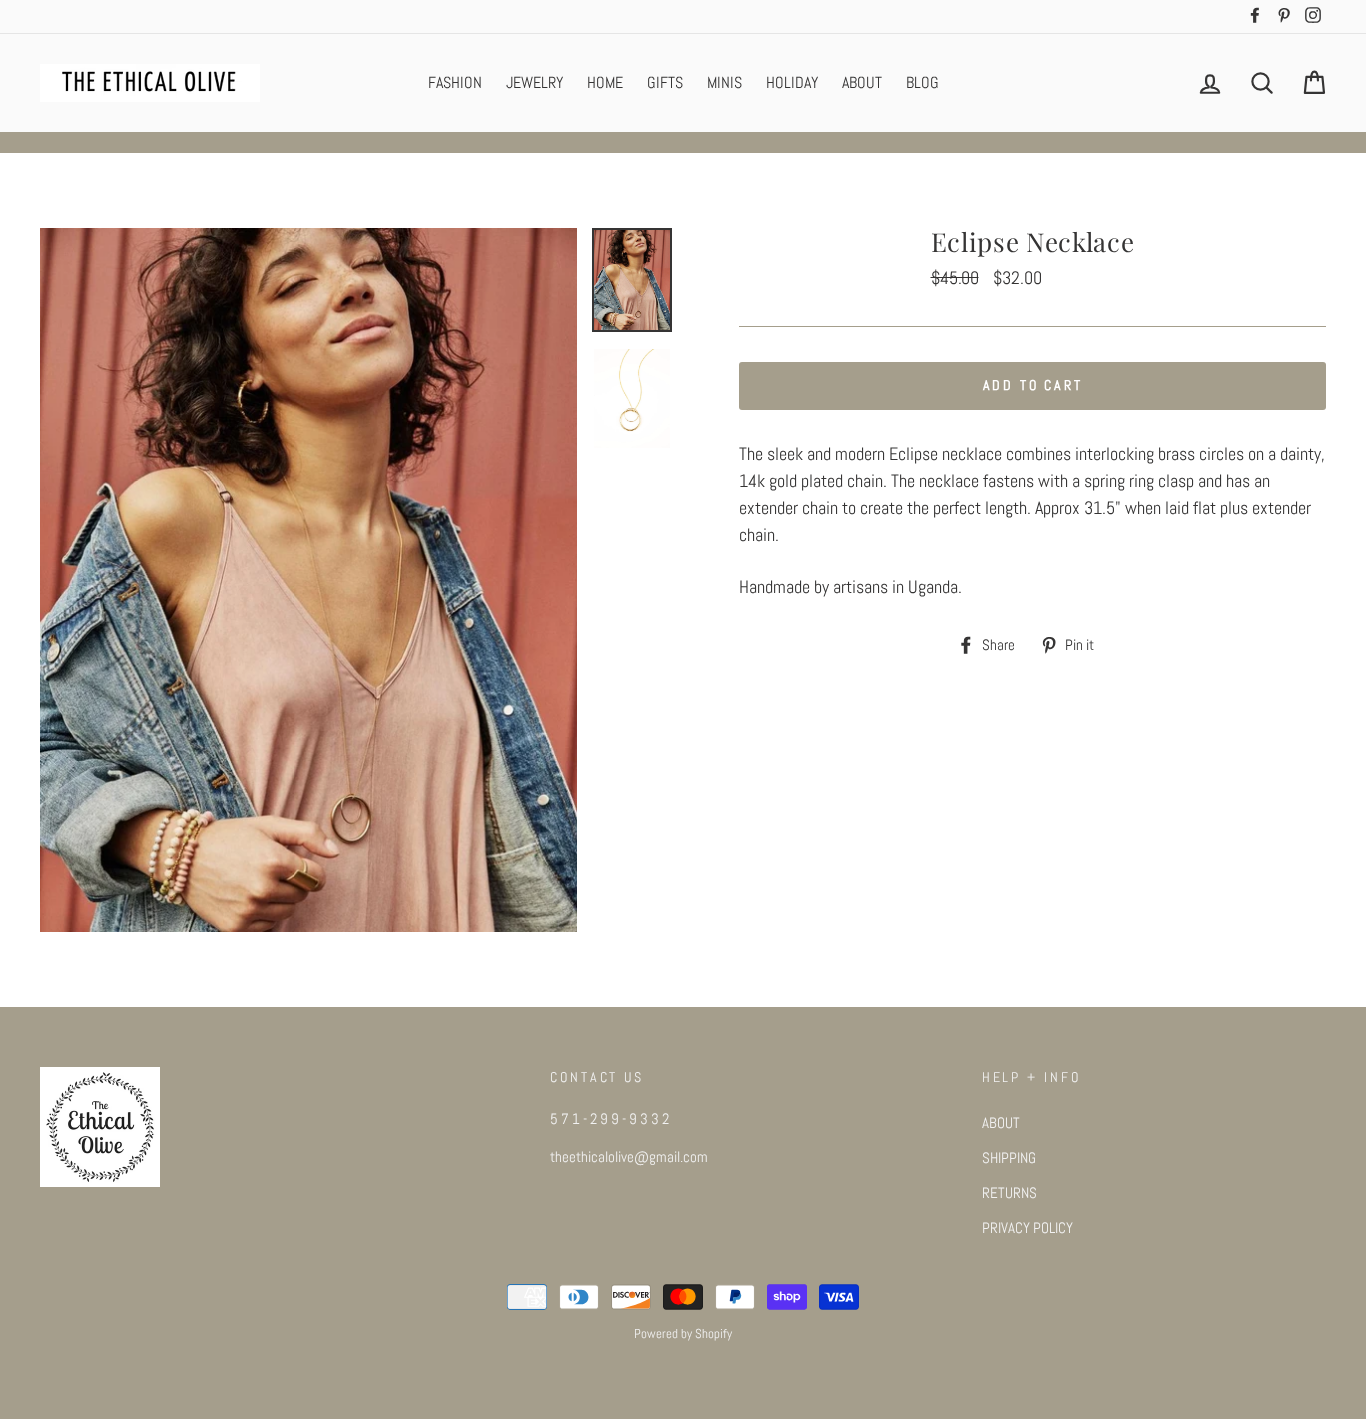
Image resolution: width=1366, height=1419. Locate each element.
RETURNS (1009, 1193)
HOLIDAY (792, 82)
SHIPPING (1009, 1158)
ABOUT (862, 82)
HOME (605, 82)
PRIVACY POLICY (1027, 1228)
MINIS (724, 82)
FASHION (455, 82)
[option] (308, 580)
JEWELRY (534, 82)
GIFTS (665, 82)
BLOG (922, 82)
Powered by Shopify (683, 1334)
